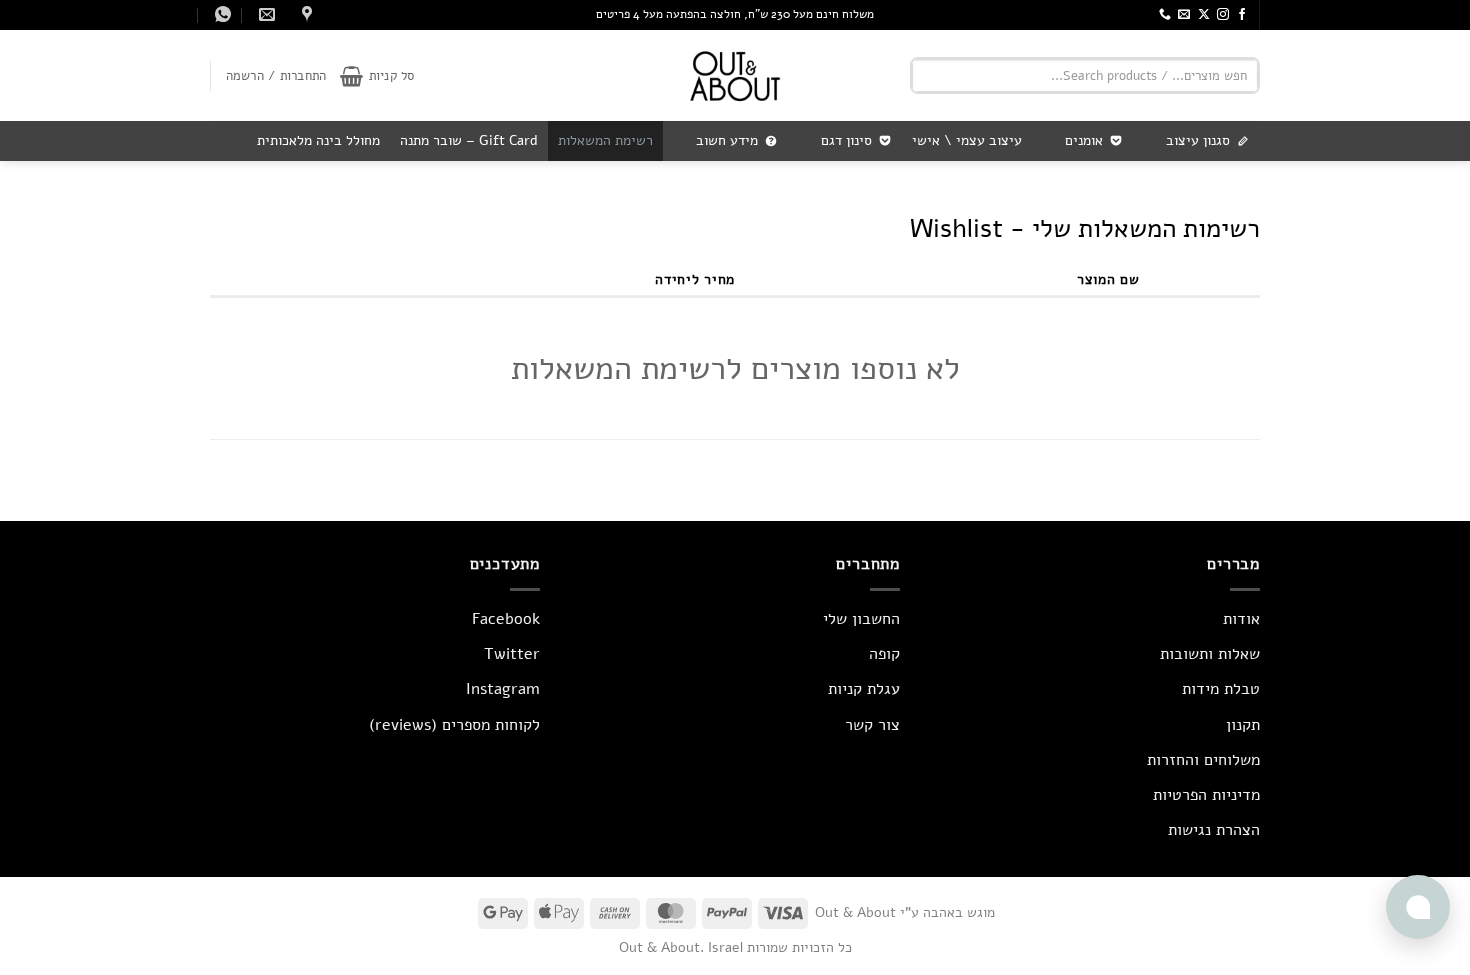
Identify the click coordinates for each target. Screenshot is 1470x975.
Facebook (506, 619)
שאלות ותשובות (1210, 654)
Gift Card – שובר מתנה (469, 140)
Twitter (512, 654)
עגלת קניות (864, 689)
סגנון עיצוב (1198, 140)
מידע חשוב (727, 140)
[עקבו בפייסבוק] (1242, 15)
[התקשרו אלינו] (1165, 15)
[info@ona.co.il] (264, 14)
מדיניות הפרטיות (1206, 795)
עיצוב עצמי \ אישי (967, 140)
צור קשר (872, 725)
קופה (884, 654)
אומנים (1084, 140)
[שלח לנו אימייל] (1184, 15)
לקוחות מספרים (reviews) (454, 725)
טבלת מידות (1221, 689)
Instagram (503, 689)
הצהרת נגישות (1214, 830)
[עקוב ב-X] (1204, 15)
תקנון (1243, 725)
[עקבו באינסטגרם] (1223, 15)
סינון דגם (846, 140)
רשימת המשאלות (605, 140)
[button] (377, 76)
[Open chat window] (1418, 907)
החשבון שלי (861, 619)
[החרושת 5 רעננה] (304, 14)
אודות (1241, 619)
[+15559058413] (220, 14)
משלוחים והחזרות (1203, 760)
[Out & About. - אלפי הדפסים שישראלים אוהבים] (735, 75)
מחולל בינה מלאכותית (318, 140)
